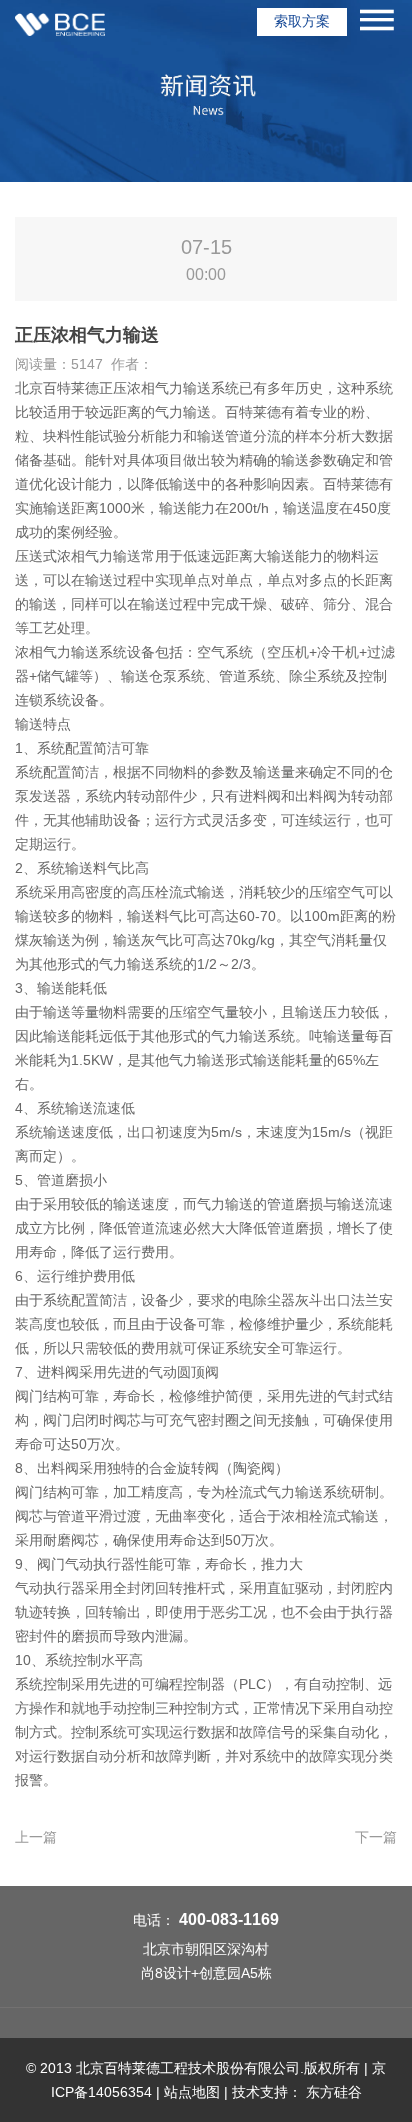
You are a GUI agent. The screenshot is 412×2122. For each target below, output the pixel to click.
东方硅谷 (334, 2092)
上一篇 (36, 1837)
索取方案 (302, 21)
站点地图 (192, 2092)
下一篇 (376, 1837)
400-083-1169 (229, 1919)
